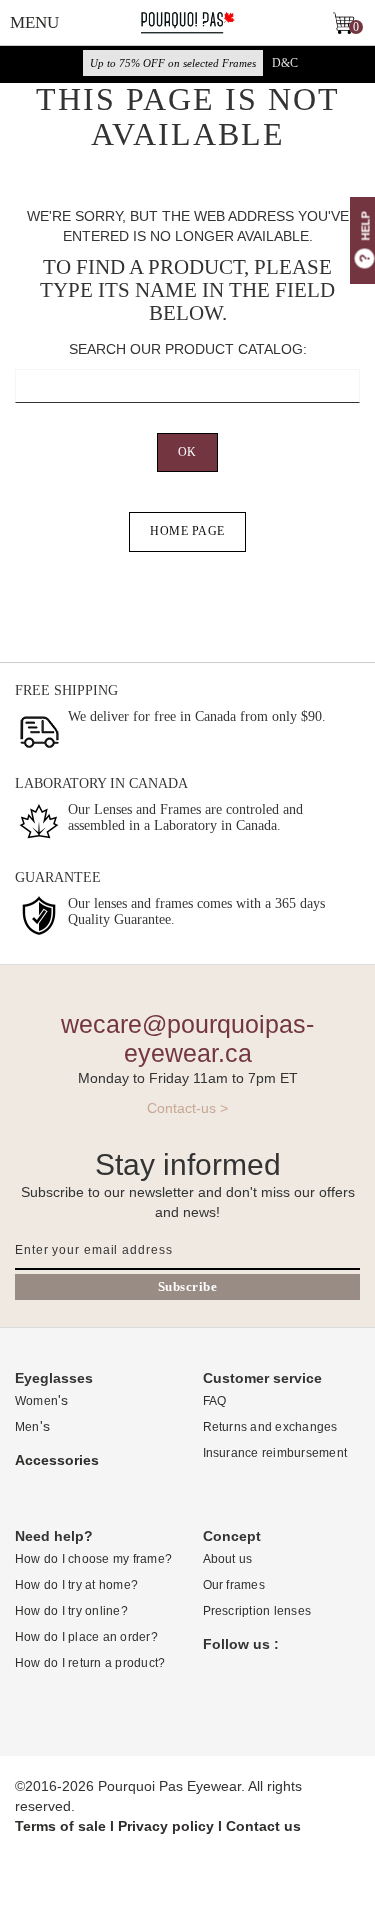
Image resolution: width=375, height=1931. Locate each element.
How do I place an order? (86, 1637)
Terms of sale (60, 1826)
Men (27, 1427)
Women (36, 1401)
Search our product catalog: (188, 349)
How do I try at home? (76, 1585)
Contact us (263, 1826)
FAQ (215, 1401)
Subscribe (188, 1286)
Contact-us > (187, 1108)
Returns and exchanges (270, 1427)
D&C (285, 63)
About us (228, 1559)
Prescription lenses (257, 1611)
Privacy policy (166, 1826)
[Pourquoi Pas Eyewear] (187, 21)
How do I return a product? (90, 1663)
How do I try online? (71, 1611)
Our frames (234, 1585)
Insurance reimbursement (275, 1453)
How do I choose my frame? (93, 1559)
